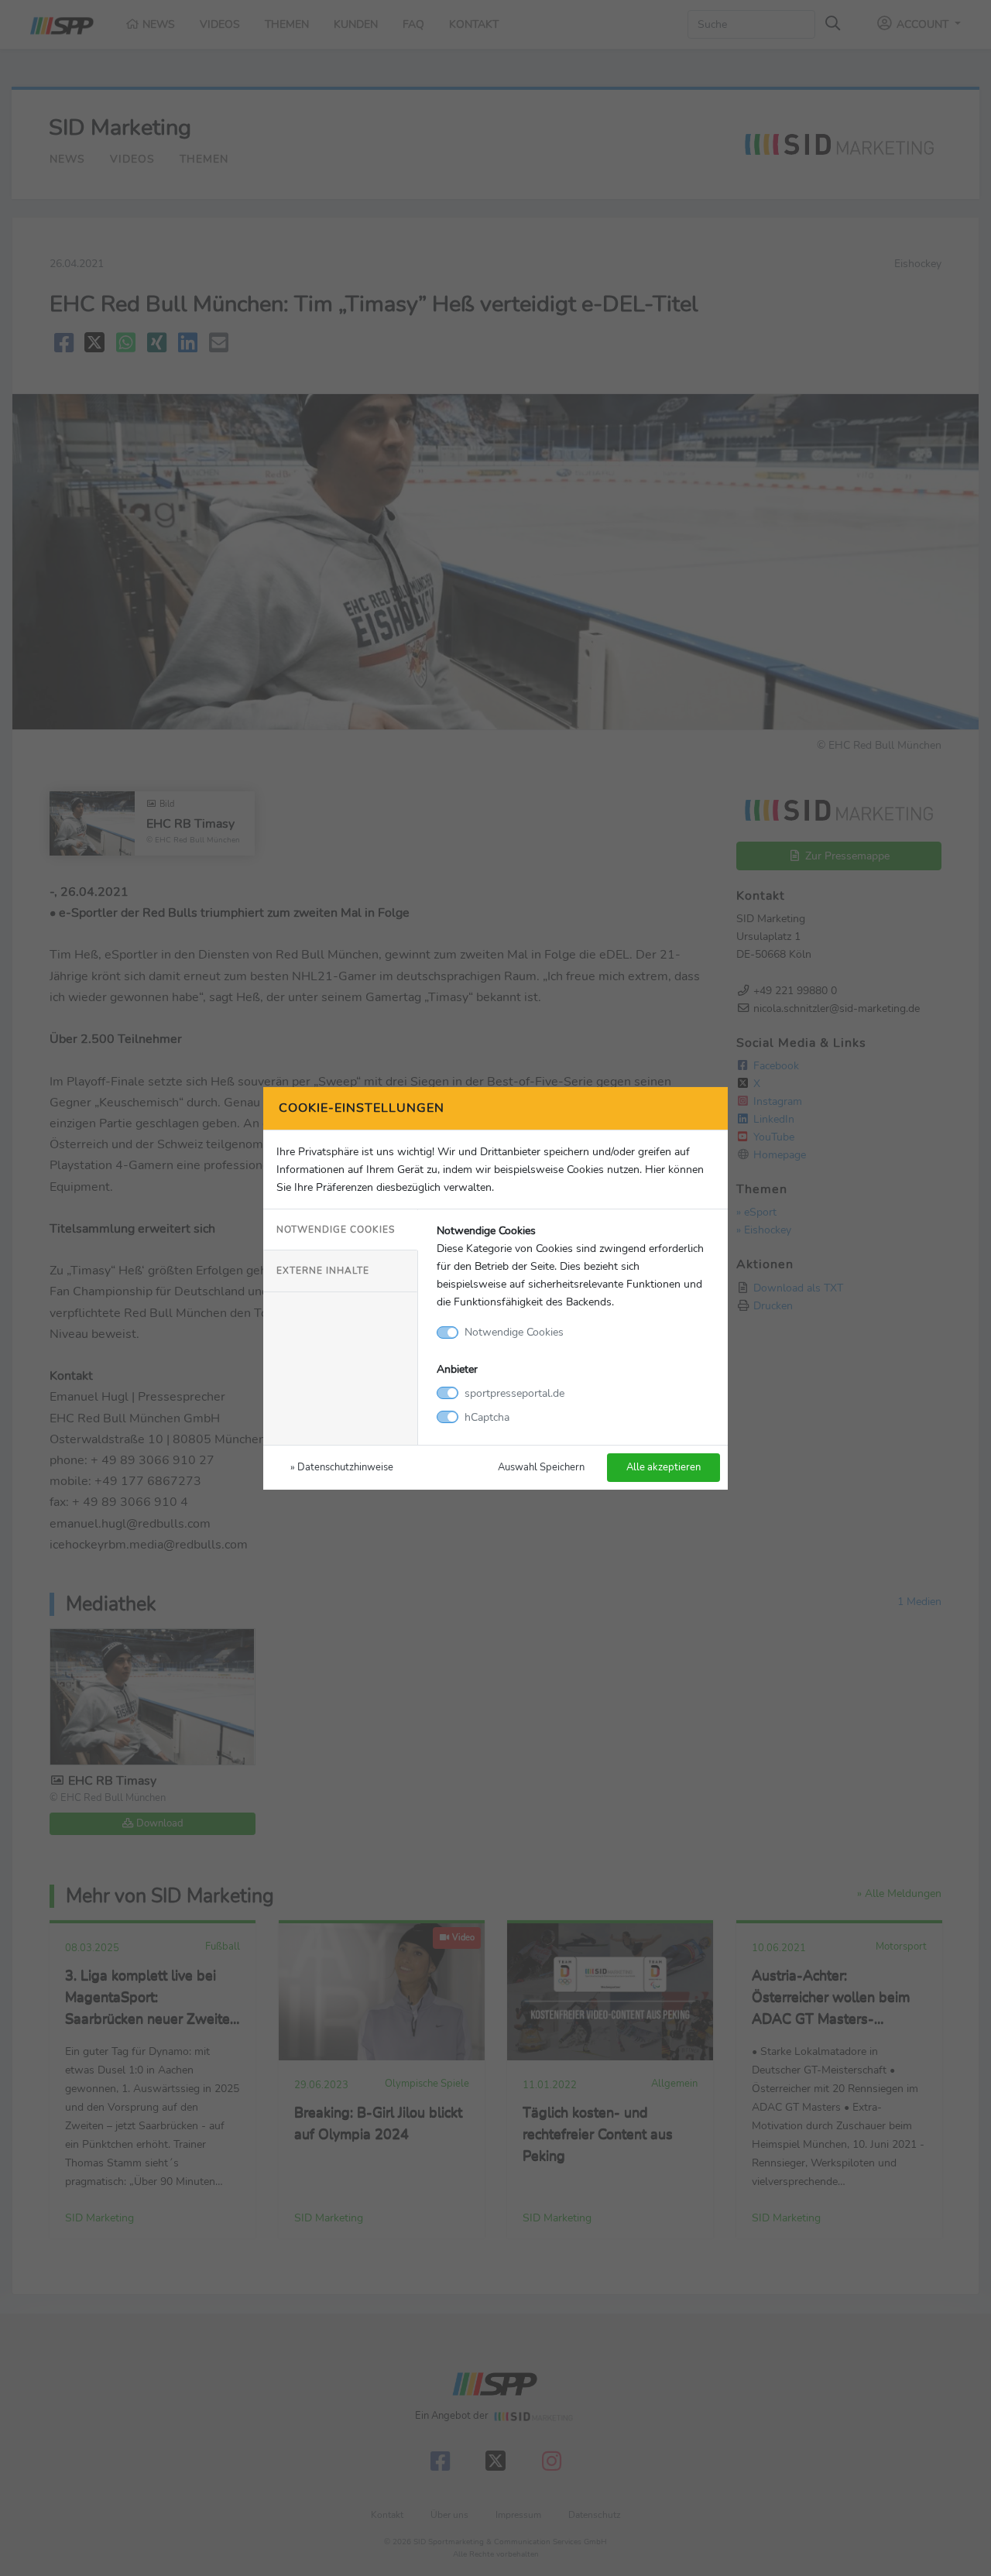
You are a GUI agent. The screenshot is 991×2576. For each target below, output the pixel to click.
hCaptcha (487, 1417)
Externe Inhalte (323, 1271)
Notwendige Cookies (336, 1230)
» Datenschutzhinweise (342, 1467)
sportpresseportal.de (514, 1393)
